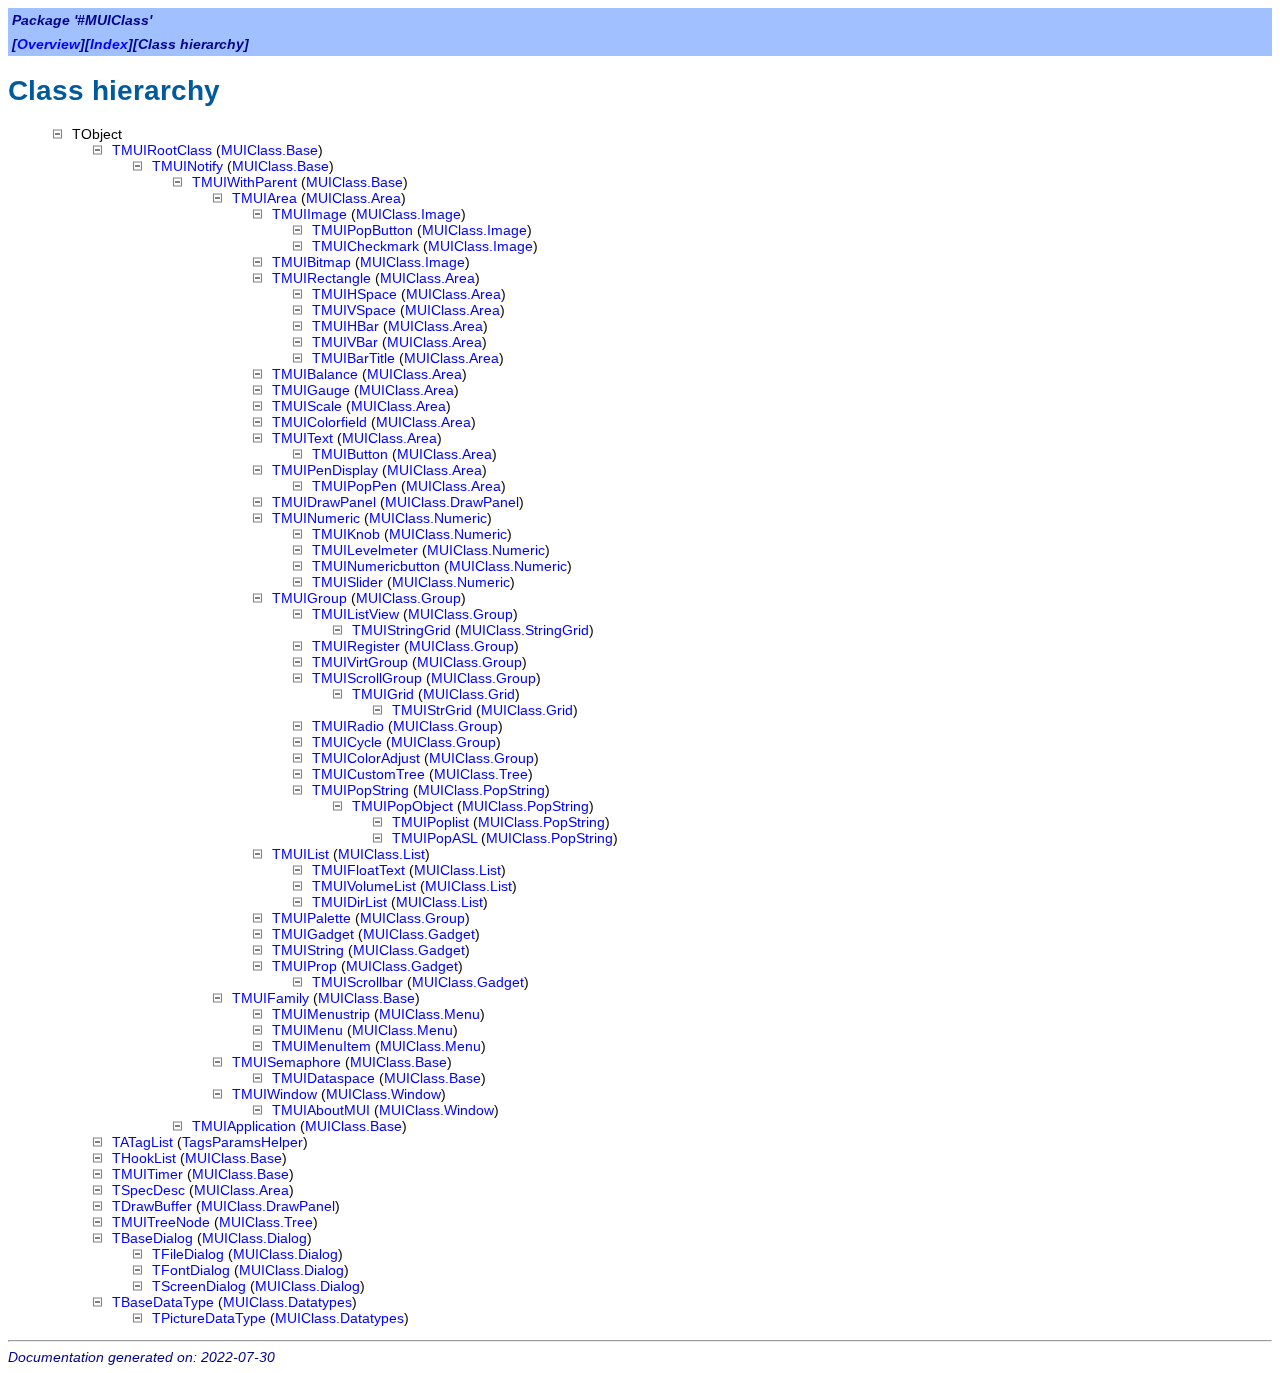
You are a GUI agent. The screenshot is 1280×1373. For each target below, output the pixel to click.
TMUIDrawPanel (324, 502)
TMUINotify (187, 166)
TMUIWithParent (244, 182)
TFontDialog (191, 1270)
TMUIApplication (244, 1126)
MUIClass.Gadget (419, 934)
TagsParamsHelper (242, 1142)
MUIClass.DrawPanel (452, 502)
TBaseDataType (163, 1302)
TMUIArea (264, 198)
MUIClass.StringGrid (524, 630)
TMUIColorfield (319, 422)
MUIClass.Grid (469, 694)
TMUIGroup (309, 598)
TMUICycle (347, 742)
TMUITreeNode (161, 1222)
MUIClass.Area (353, 198)
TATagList (142, 1142)
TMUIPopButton (362, 230)
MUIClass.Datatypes (287, 1302)
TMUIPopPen (354, 486)
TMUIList (300, 854)
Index (109, 44)
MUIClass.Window (383, 1094)
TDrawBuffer (152, 1206)
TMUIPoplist (430, 822)
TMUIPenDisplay (325, 470)
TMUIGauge (311, 390)
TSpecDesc (148, 1190)
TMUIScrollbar (357, 982)
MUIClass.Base (269, 150)
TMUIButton (350, 454)
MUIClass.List (381, 854)
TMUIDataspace (323, 1078)
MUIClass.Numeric (428, 518)
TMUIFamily (270, 998)
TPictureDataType (209, 1318)
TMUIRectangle (321, 278)
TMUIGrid (383, 694)
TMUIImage (309, 214)
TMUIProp (304, 966)
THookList (144, 1158)
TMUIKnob (346, 534)
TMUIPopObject (402, 806)
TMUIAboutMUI (321, 1110)
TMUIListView (355, 614)
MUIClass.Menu (429, 1014)
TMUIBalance (315, 374)
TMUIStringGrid (401, 630)
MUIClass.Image (408, 214)
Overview (48, 44)
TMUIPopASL (434, 838)
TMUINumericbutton (376, 566)
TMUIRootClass (162, 150)
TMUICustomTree (368, 774)
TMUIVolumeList (364, 886)
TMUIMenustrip (321, 1014)
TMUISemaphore (286, 1062)
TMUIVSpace (354, 310)
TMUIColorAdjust (366, 758)
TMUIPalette (311, 918)
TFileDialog (188, 1254)
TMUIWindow (274, 1094)
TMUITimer (147, 1174)
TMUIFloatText (358, 870)
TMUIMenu (307, 1030)
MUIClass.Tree (481, 774)
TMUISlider (347, 582)
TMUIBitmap (311, 262)
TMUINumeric (316, 518)
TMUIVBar (345, 342)
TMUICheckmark (365, 246)
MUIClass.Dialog (254, 1238)
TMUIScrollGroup (367, 678)
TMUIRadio (348, 726)
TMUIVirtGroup (360, 662)
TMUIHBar (345, 326)
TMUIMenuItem (321, 1046)
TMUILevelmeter (365, 550)
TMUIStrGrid (432, 710)
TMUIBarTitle (353, 358)
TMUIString (308, 950)
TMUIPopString (360, 790)
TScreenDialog (199, 1286)
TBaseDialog (152, 1238)
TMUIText (302, 438)
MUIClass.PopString (481, 790)
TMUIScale (307, 406)
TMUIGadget (313, 934)
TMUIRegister (356, 646)
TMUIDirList (349, 902)
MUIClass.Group (408, 598)
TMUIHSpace (354, 294)
